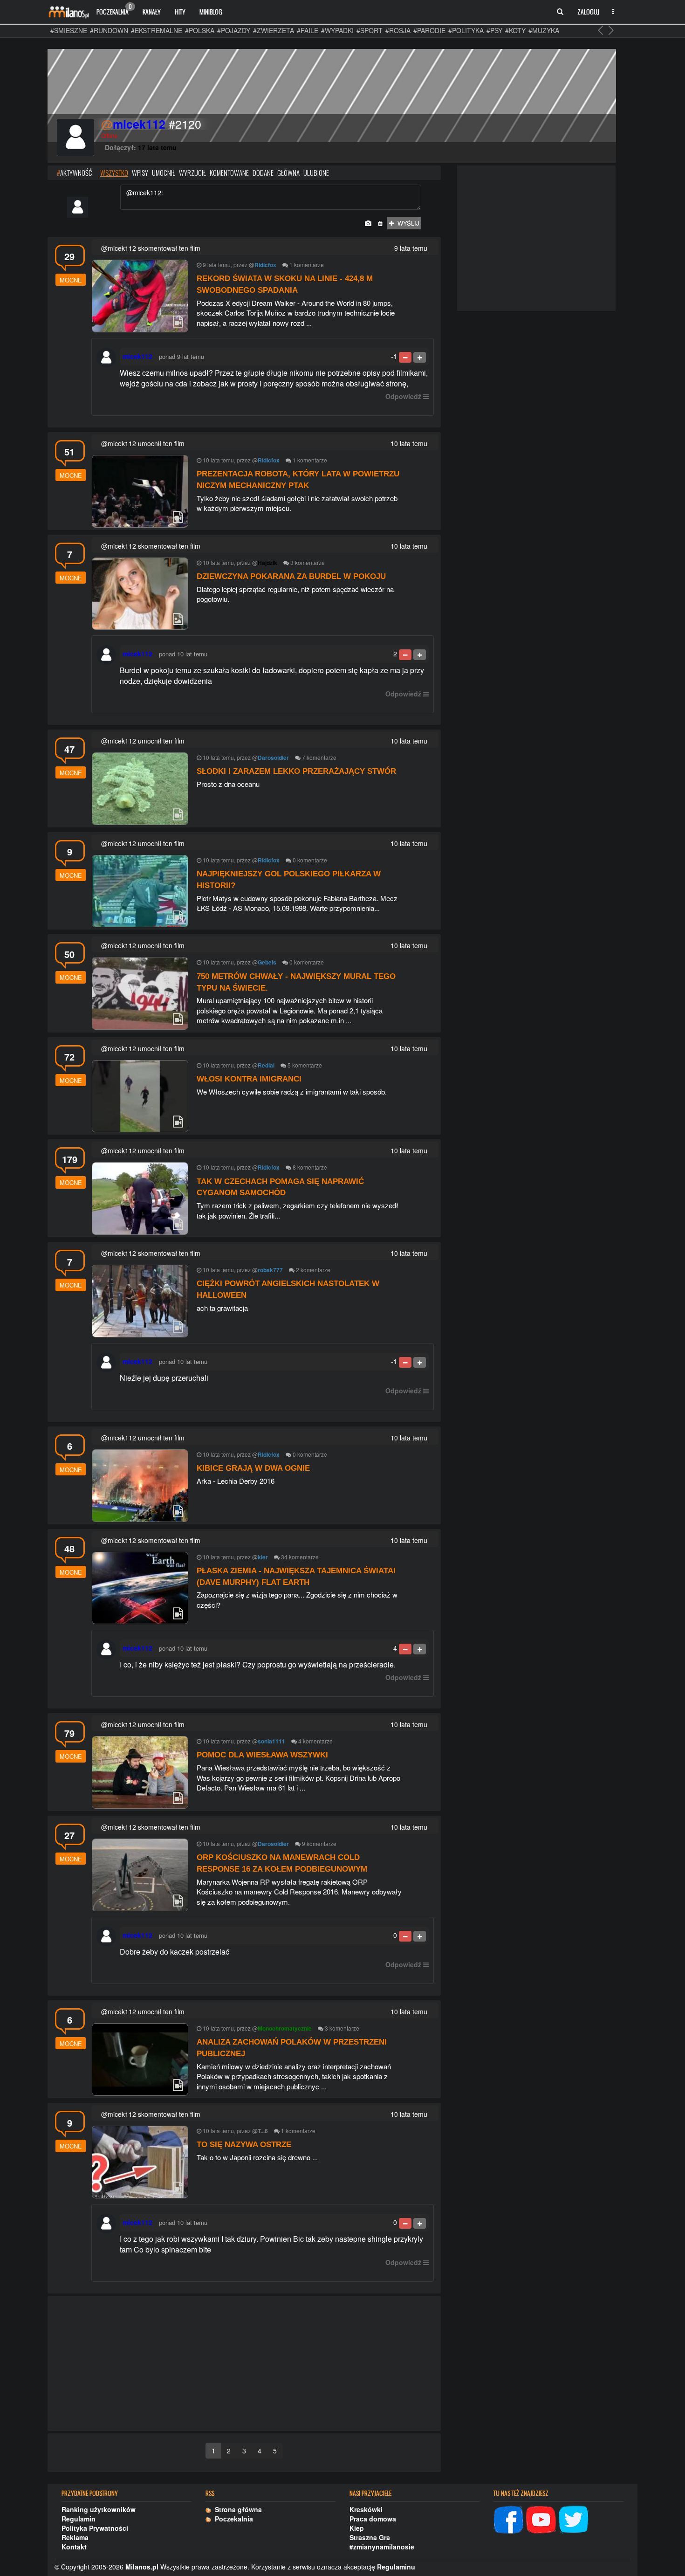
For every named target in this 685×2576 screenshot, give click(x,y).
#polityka (466, 30)
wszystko (114, 172)
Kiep (357, 2528)
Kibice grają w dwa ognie (253, 1468)
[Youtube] (541, 2518)
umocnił (164, 172)
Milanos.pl (142, 2567)
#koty (515, 30)
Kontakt (74, 2547)
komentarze (309, 265)
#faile (308, 30)
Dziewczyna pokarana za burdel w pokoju (291, 576)
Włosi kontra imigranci (249, 1079)
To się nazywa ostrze (244, 2145)
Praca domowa (373, 2519)
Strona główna (236, 2509)
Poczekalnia (114, 9)
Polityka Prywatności (95, 2528)
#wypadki (337, 30)
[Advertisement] (244, 2364)
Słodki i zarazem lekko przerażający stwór (296, 771)
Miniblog (211, 11)
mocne (71, 280)
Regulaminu (396, 2567)
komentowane (229, 172)
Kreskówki (366, 2509)
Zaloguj (588, 11)
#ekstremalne (157, 30)
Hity (180, 11)
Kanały (152, 11)
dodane (263, 172)
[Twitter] (574, 2518)
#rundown (109, 30)
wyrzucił (192, 172)
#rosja (398, 30)
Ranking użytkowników (99, 2509)
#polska (200, 30)
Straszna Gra (370, 2537)
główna (288, 172)
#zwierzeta (274, 30)
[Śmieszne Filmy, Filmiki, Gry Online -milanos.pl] (68, 12)
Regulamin (79, 2519)
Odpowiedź (403, 396)
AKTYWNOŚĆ (74, 172)
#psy (494, 30)
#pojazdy (234, 30)
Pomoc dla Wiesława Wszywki (262, 1755)
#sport (370, 30)
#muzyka (544, 30)
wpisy (140, 172)
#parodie (429, 30)
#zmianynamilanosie (382, 2547)
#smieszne (69, 30)
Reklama (75, 2537)
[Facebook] (508, 2518)
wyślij (407, 223)
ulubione (316, 172)
